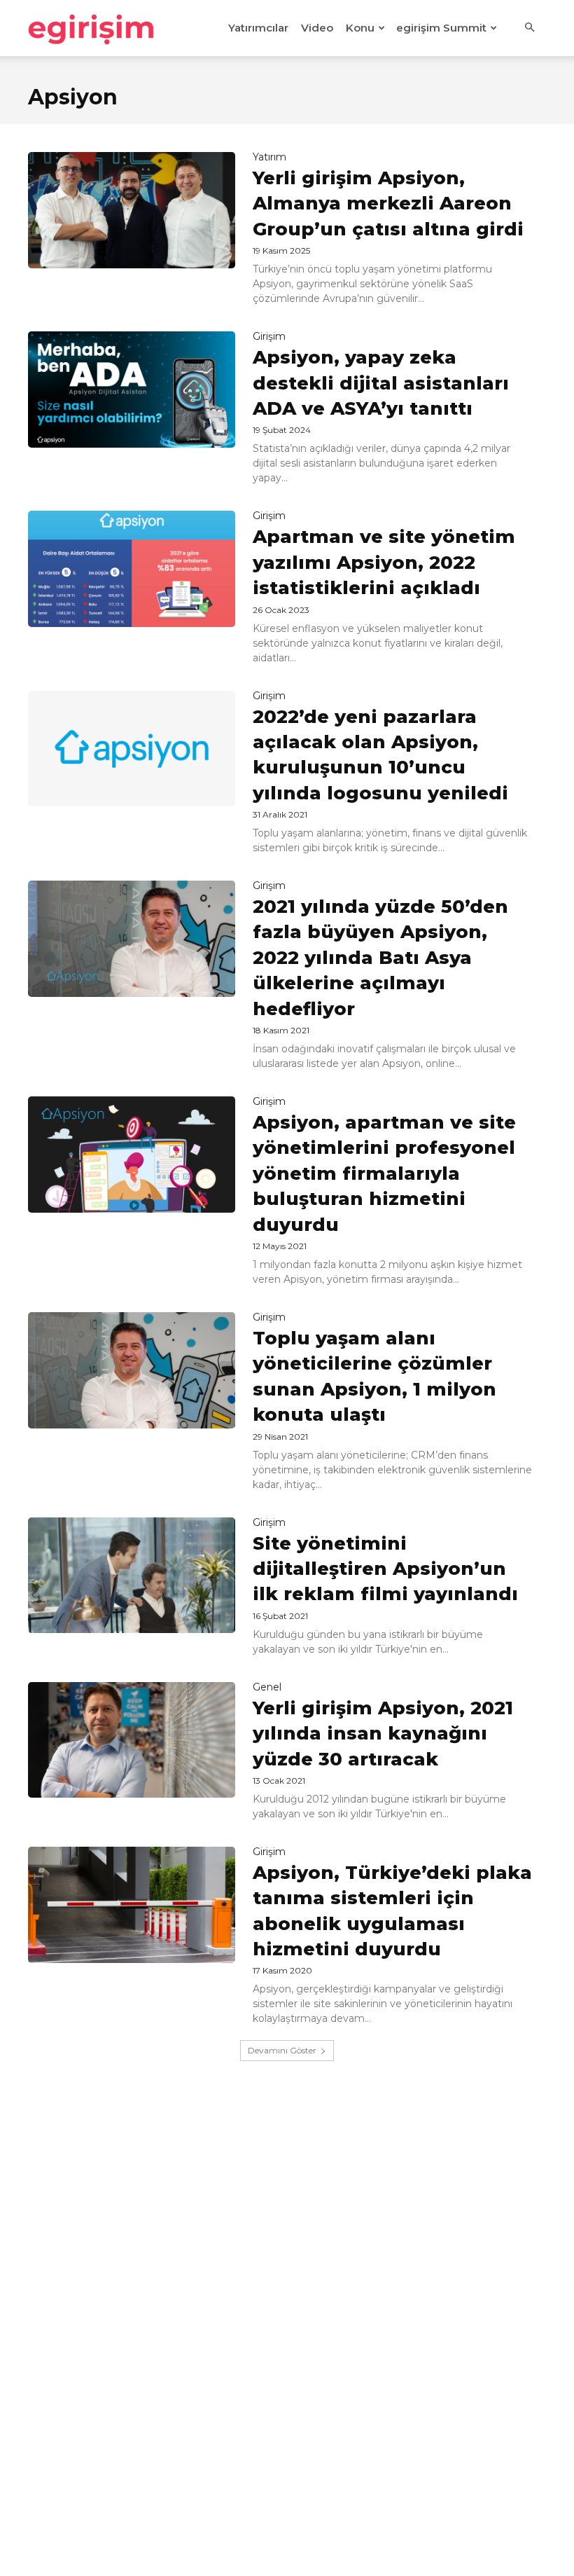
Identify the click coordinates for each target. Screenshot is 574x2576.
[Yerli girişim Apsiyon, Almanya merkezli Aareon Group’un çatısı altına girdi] (132, 210)
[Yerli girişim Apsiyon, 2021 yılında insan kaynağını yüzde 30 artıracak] (132, 1740)
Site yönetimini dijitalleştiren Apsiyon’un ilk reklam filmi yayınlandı (385, 1569)
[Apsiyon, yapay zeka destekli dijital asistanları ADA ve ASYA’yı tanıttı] (132, 390)
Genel (267, 1687)
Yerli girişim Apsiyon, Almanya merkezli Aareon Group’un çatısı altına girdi (388, 204)
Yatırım (269, 157)
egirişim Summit (441, 28)
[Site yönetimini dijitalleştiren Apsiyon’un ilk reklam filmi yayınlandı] (132, 1576)
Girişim (269, 336)
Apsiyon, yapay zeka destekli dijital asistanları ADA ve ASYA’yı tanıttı (381, 383)
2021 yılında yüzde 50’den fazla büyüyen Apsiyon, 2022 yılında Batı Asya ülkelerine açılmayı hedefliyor (380, 958)
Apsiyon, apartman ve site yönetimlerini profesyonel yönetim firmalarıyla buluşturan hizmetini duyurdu (384, 1173)
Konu (360, 28)
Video (317, 28)
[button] (529, 28)
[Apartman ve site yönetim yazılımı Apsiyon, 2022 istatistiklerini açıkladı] (132, 569)
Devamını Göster (282, 2050)
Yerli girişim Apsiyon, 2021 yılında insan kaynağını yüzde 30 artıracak (383, 1734)
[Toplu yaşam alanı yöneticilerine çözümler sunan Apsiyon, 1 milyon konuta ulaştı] (132, 1370)
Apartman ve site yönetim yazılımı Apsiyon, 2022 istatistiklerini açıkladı (384, 562)
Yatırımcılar (258, 28)
